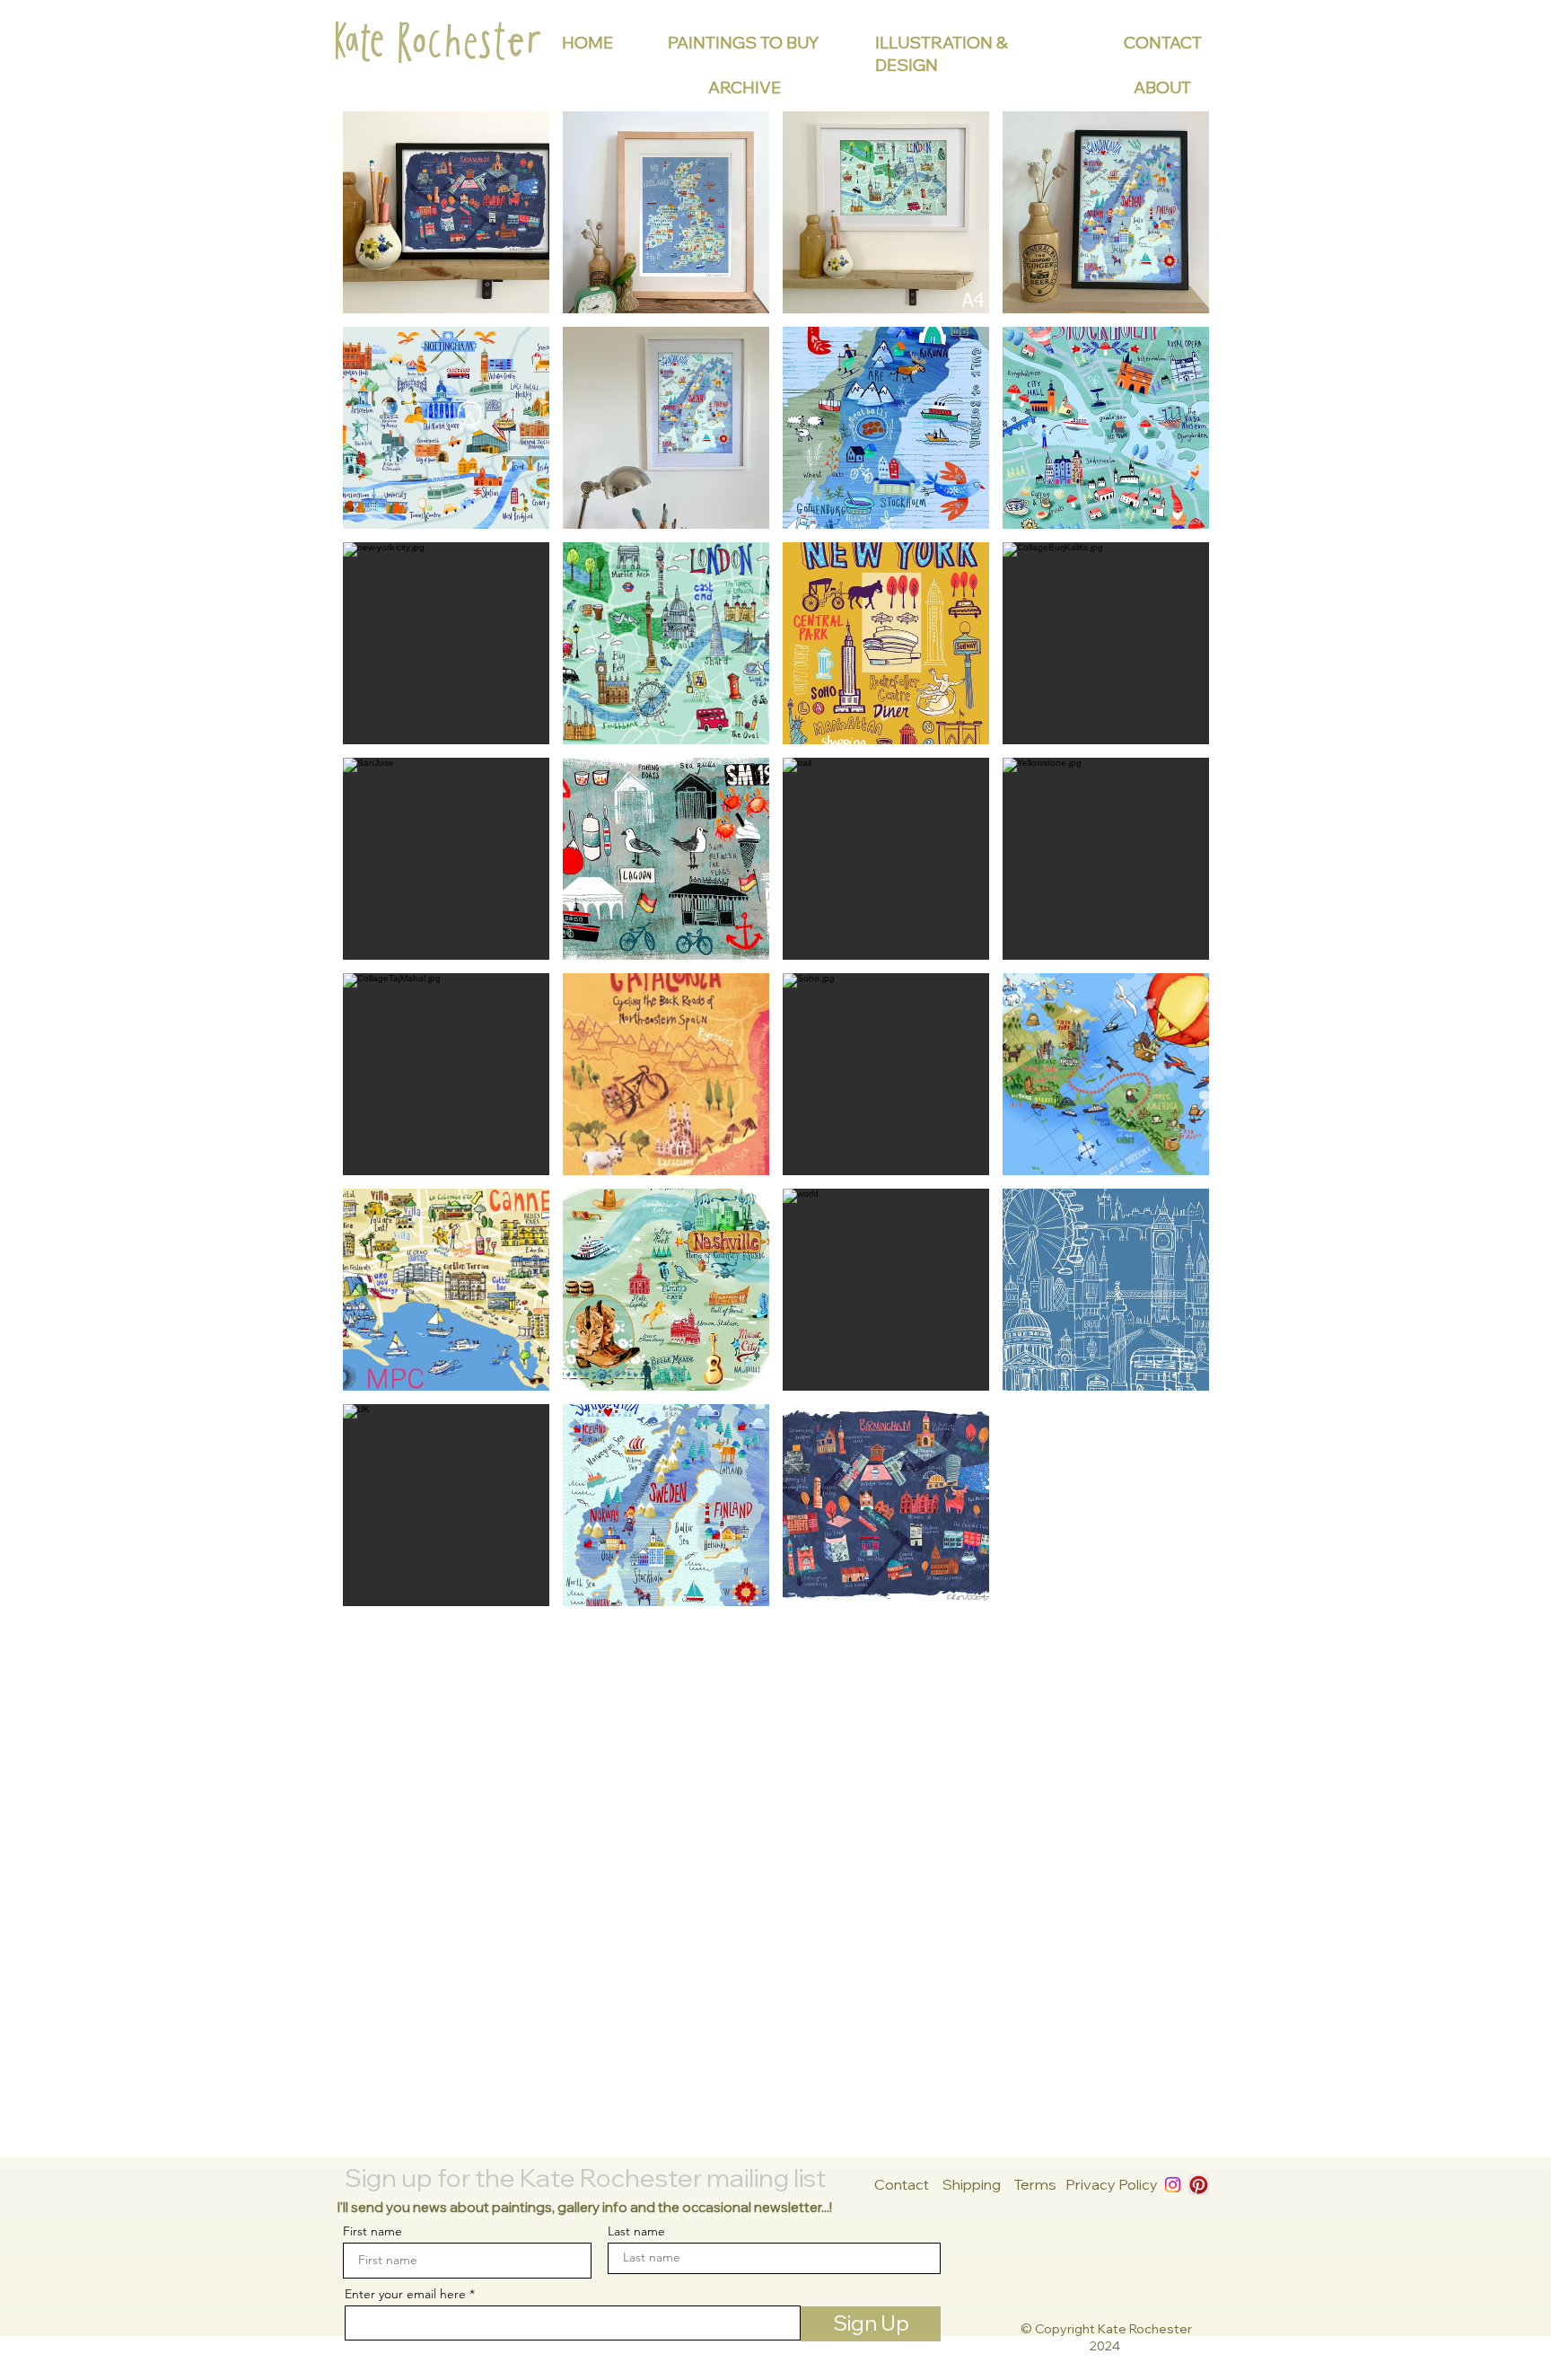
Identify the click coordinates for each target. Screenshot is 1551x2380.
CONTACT (1163, 43)
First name (372, 2231)
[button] (446, 212)
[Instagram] (1173, 2185)
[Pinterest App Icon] (1199, 2185)
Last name (636, 2231)
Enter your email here (405, 2294)
